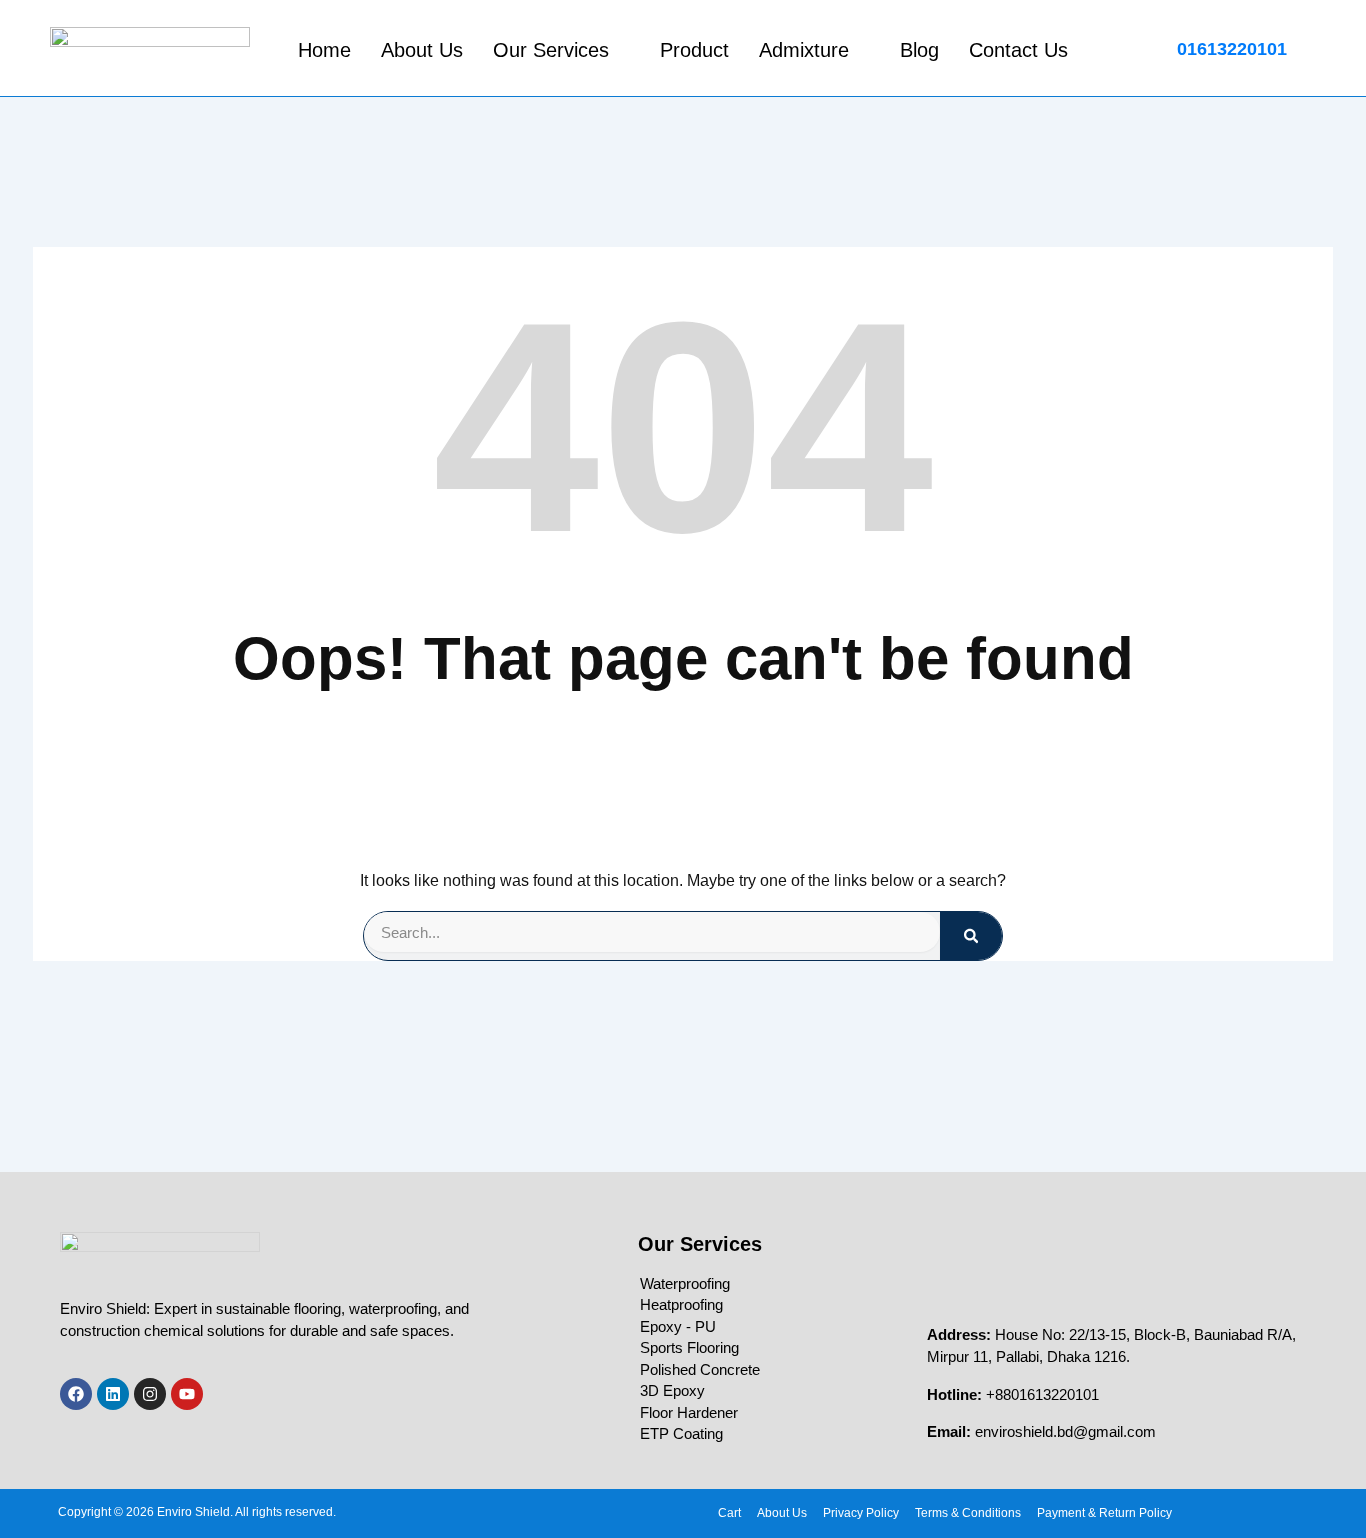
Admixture (804, 50)
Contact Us (1018, 50)
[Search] (971, 936)
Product (694, 50)
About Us (422, 50)
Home (324, 50)
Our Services (551, 50)
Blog (919, 50)
